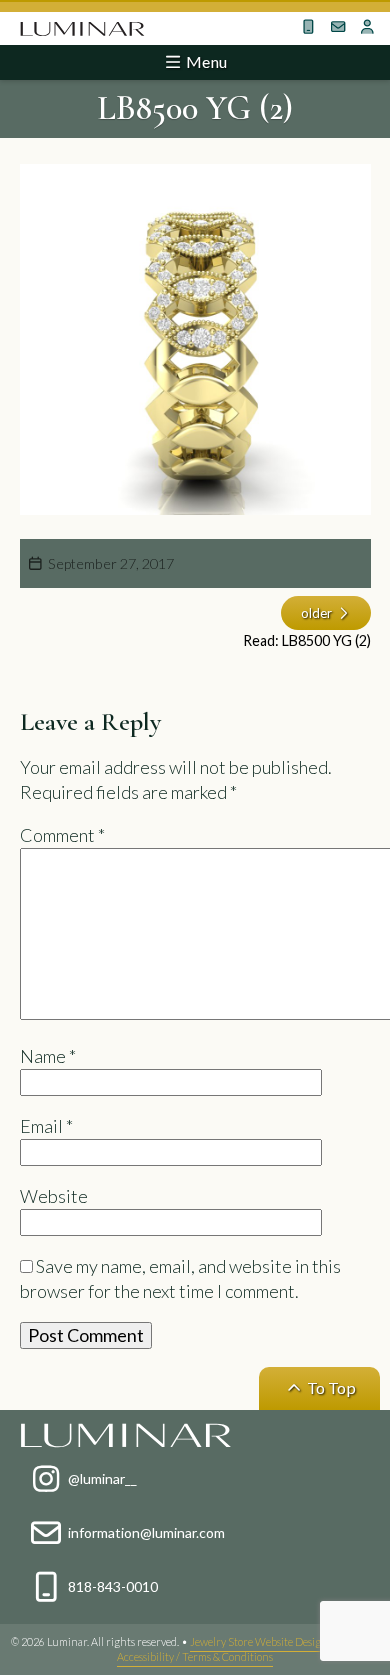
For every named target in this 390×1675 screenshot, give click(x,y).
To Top (330, 1387)
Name (48, 1056)
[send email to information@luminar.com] (338, 27)
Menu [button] (205, 61)
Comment (62, 835)
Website (54, 1196)
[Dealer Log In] (368, 27)
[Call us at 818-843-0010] (309, 27)
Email (46, 1126)
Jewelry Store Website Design (259, 1641)
